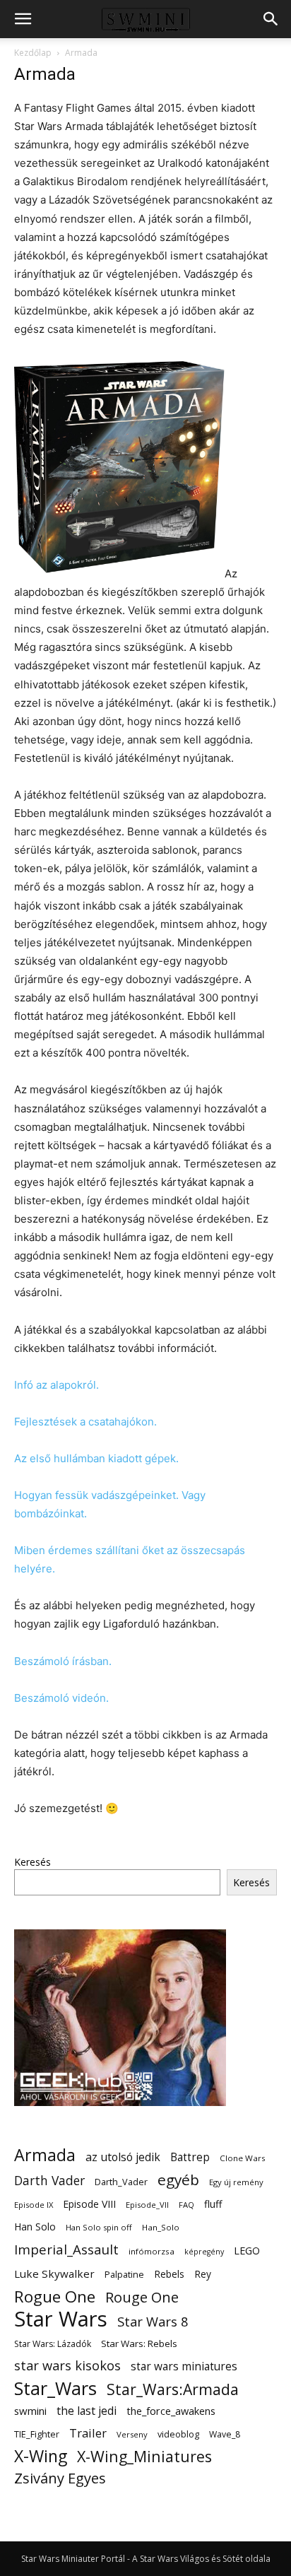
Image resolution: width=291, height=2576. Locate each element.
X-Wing (41, 2456)
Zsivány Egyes (60, 2478)
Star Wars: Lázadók (53, 2344)
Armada (45, 2155)
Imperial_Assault (66, 2249)
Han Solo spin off (99, 2227)
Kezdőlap (33, 53)
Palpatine (124, 2275)
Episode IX (34, 2205)
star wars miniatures (184, 2366)
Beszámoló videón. (61, 1698)
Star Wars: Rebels (139, 2343)
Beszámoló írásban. (63, 1661)
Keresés (32, 1862)
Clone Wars (243, 2158)
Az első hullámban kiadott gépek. (96, 1458)
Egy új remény (236, 2182)
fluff (213, 2204)
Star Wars (61, 2319)
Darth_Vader (121, 2182)
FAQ (186, 2205)
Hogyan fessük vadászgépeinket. (96, 1495)
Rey (203, 2274)
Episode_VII (147, 2205)
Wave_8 (225, 2434)
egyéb (178, 2180)
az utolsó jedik (123, 2157)
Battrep (190, 2157)
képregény (204, 2252)
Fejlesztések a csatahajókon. (85, 1422)
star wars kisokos (67, 2366)
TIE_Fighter (37, 2434)
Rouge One (142, 2297)
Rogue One (55, 2296)
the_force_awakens (171, 2411)
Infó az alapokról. (57, 1385)
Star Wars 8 (153, 2321)
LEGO (247, 2250)
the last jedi (87, 2411)
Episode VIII (89, 2204)
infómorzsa (152, 2251)
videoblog (178, 2434)
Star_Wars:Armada (173, 2389)
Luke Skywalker (54, 2274)
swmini (30, 2411)
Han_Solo (161, 2227)
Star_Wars (55, 2388)
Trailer (88, 2433)
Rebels (169, 2274)
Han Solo (35, 2227)
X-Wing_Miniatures (144, 2456)
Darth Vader (49, 2181)
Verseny (132, 2434)
